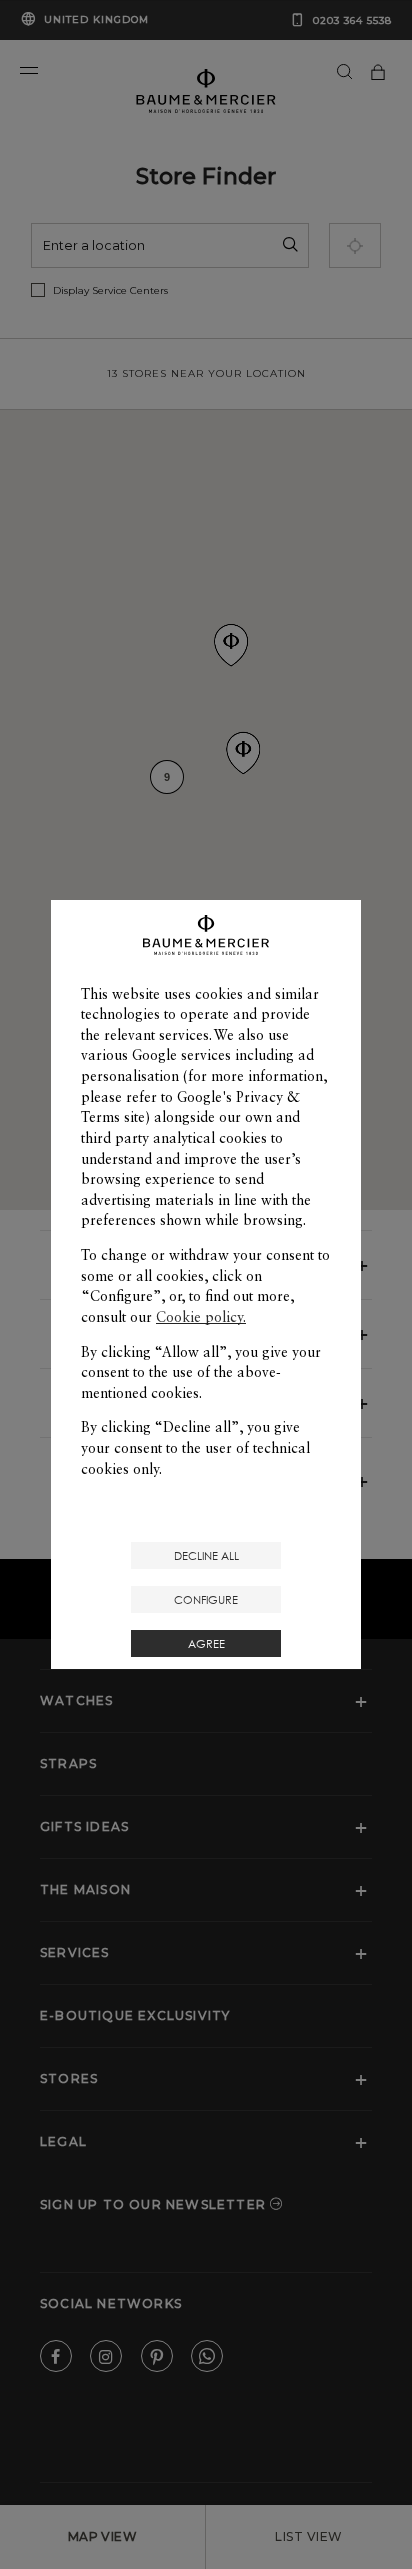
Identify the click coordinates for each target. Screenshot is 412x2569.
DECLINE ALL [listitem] (206, 1555)
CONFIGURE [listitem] (206, 1599)
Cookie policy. (201, 1317)
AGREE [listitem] (206, 1643)
